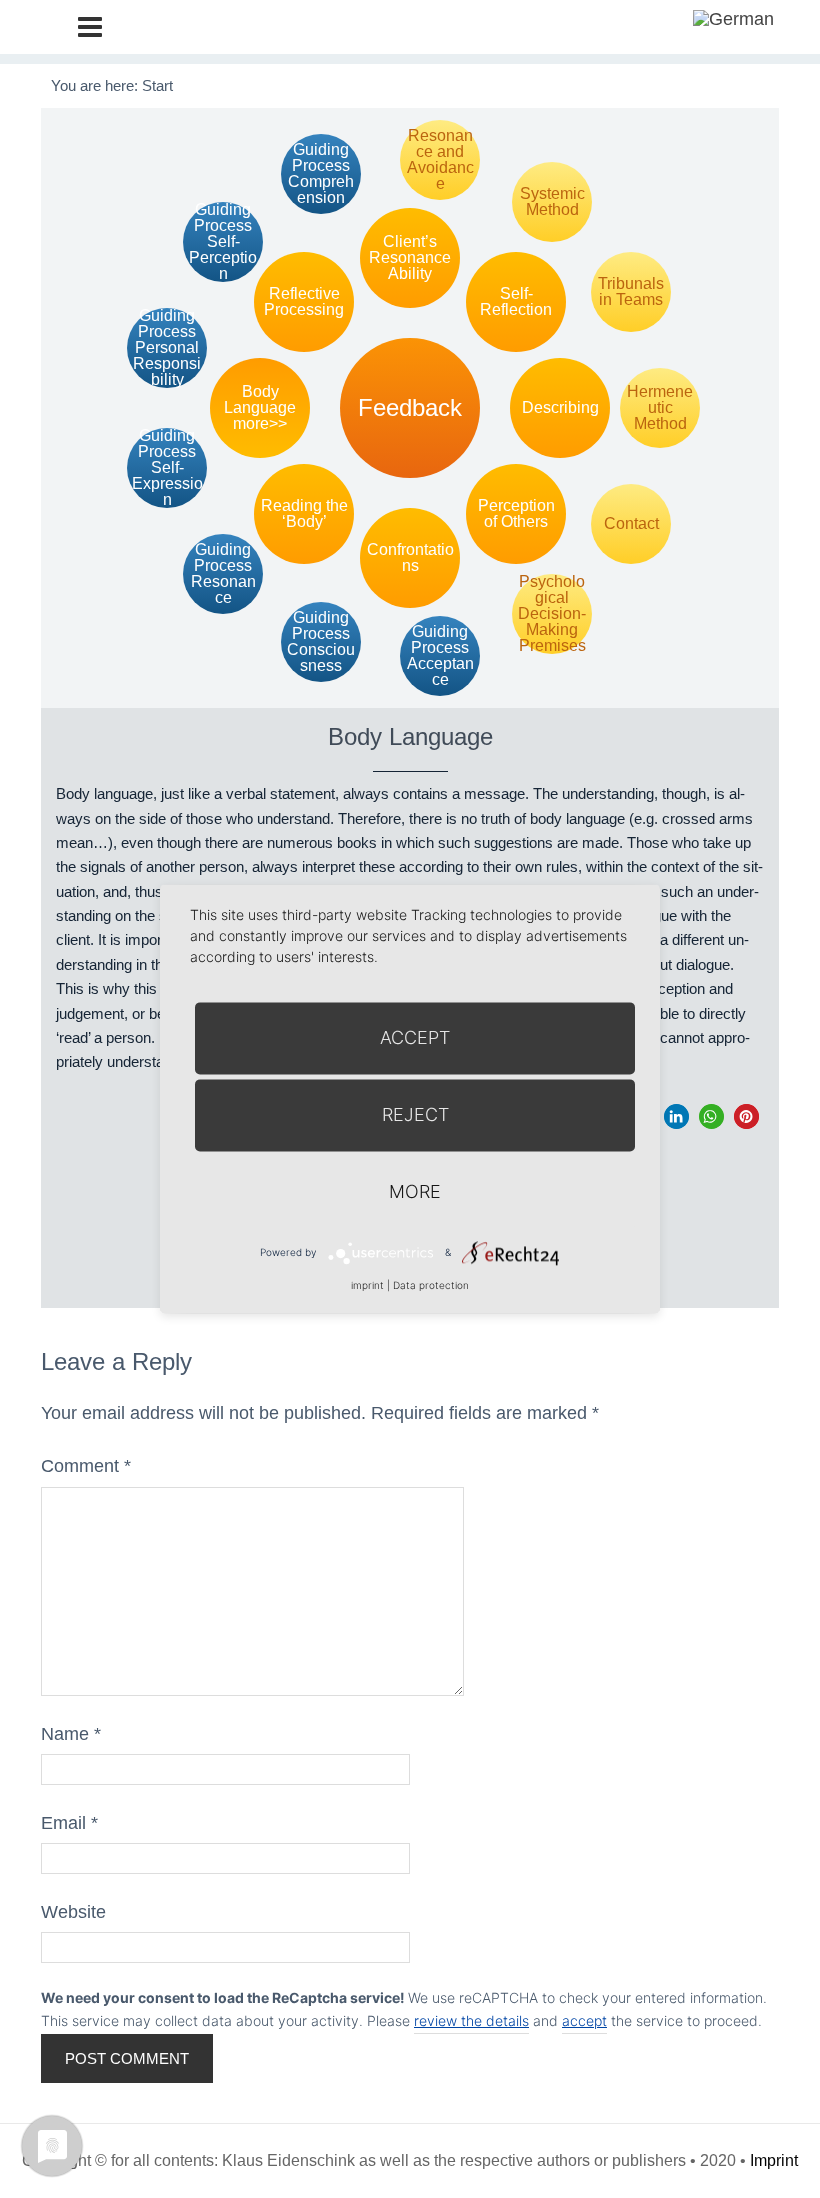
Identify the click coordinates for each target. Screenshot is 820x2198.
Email (69, 1823)
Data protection (431, 1285)
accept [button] (584, 2020)
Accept (415, 1037)
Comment (86, 1466)
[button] (676, 1116)
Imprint (774, 2160)
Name (71, 1734)
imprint (367, 1285)
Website (73, 1912)
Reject (415, 1114)
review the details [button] (471, 2020)
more (415, 1191)
